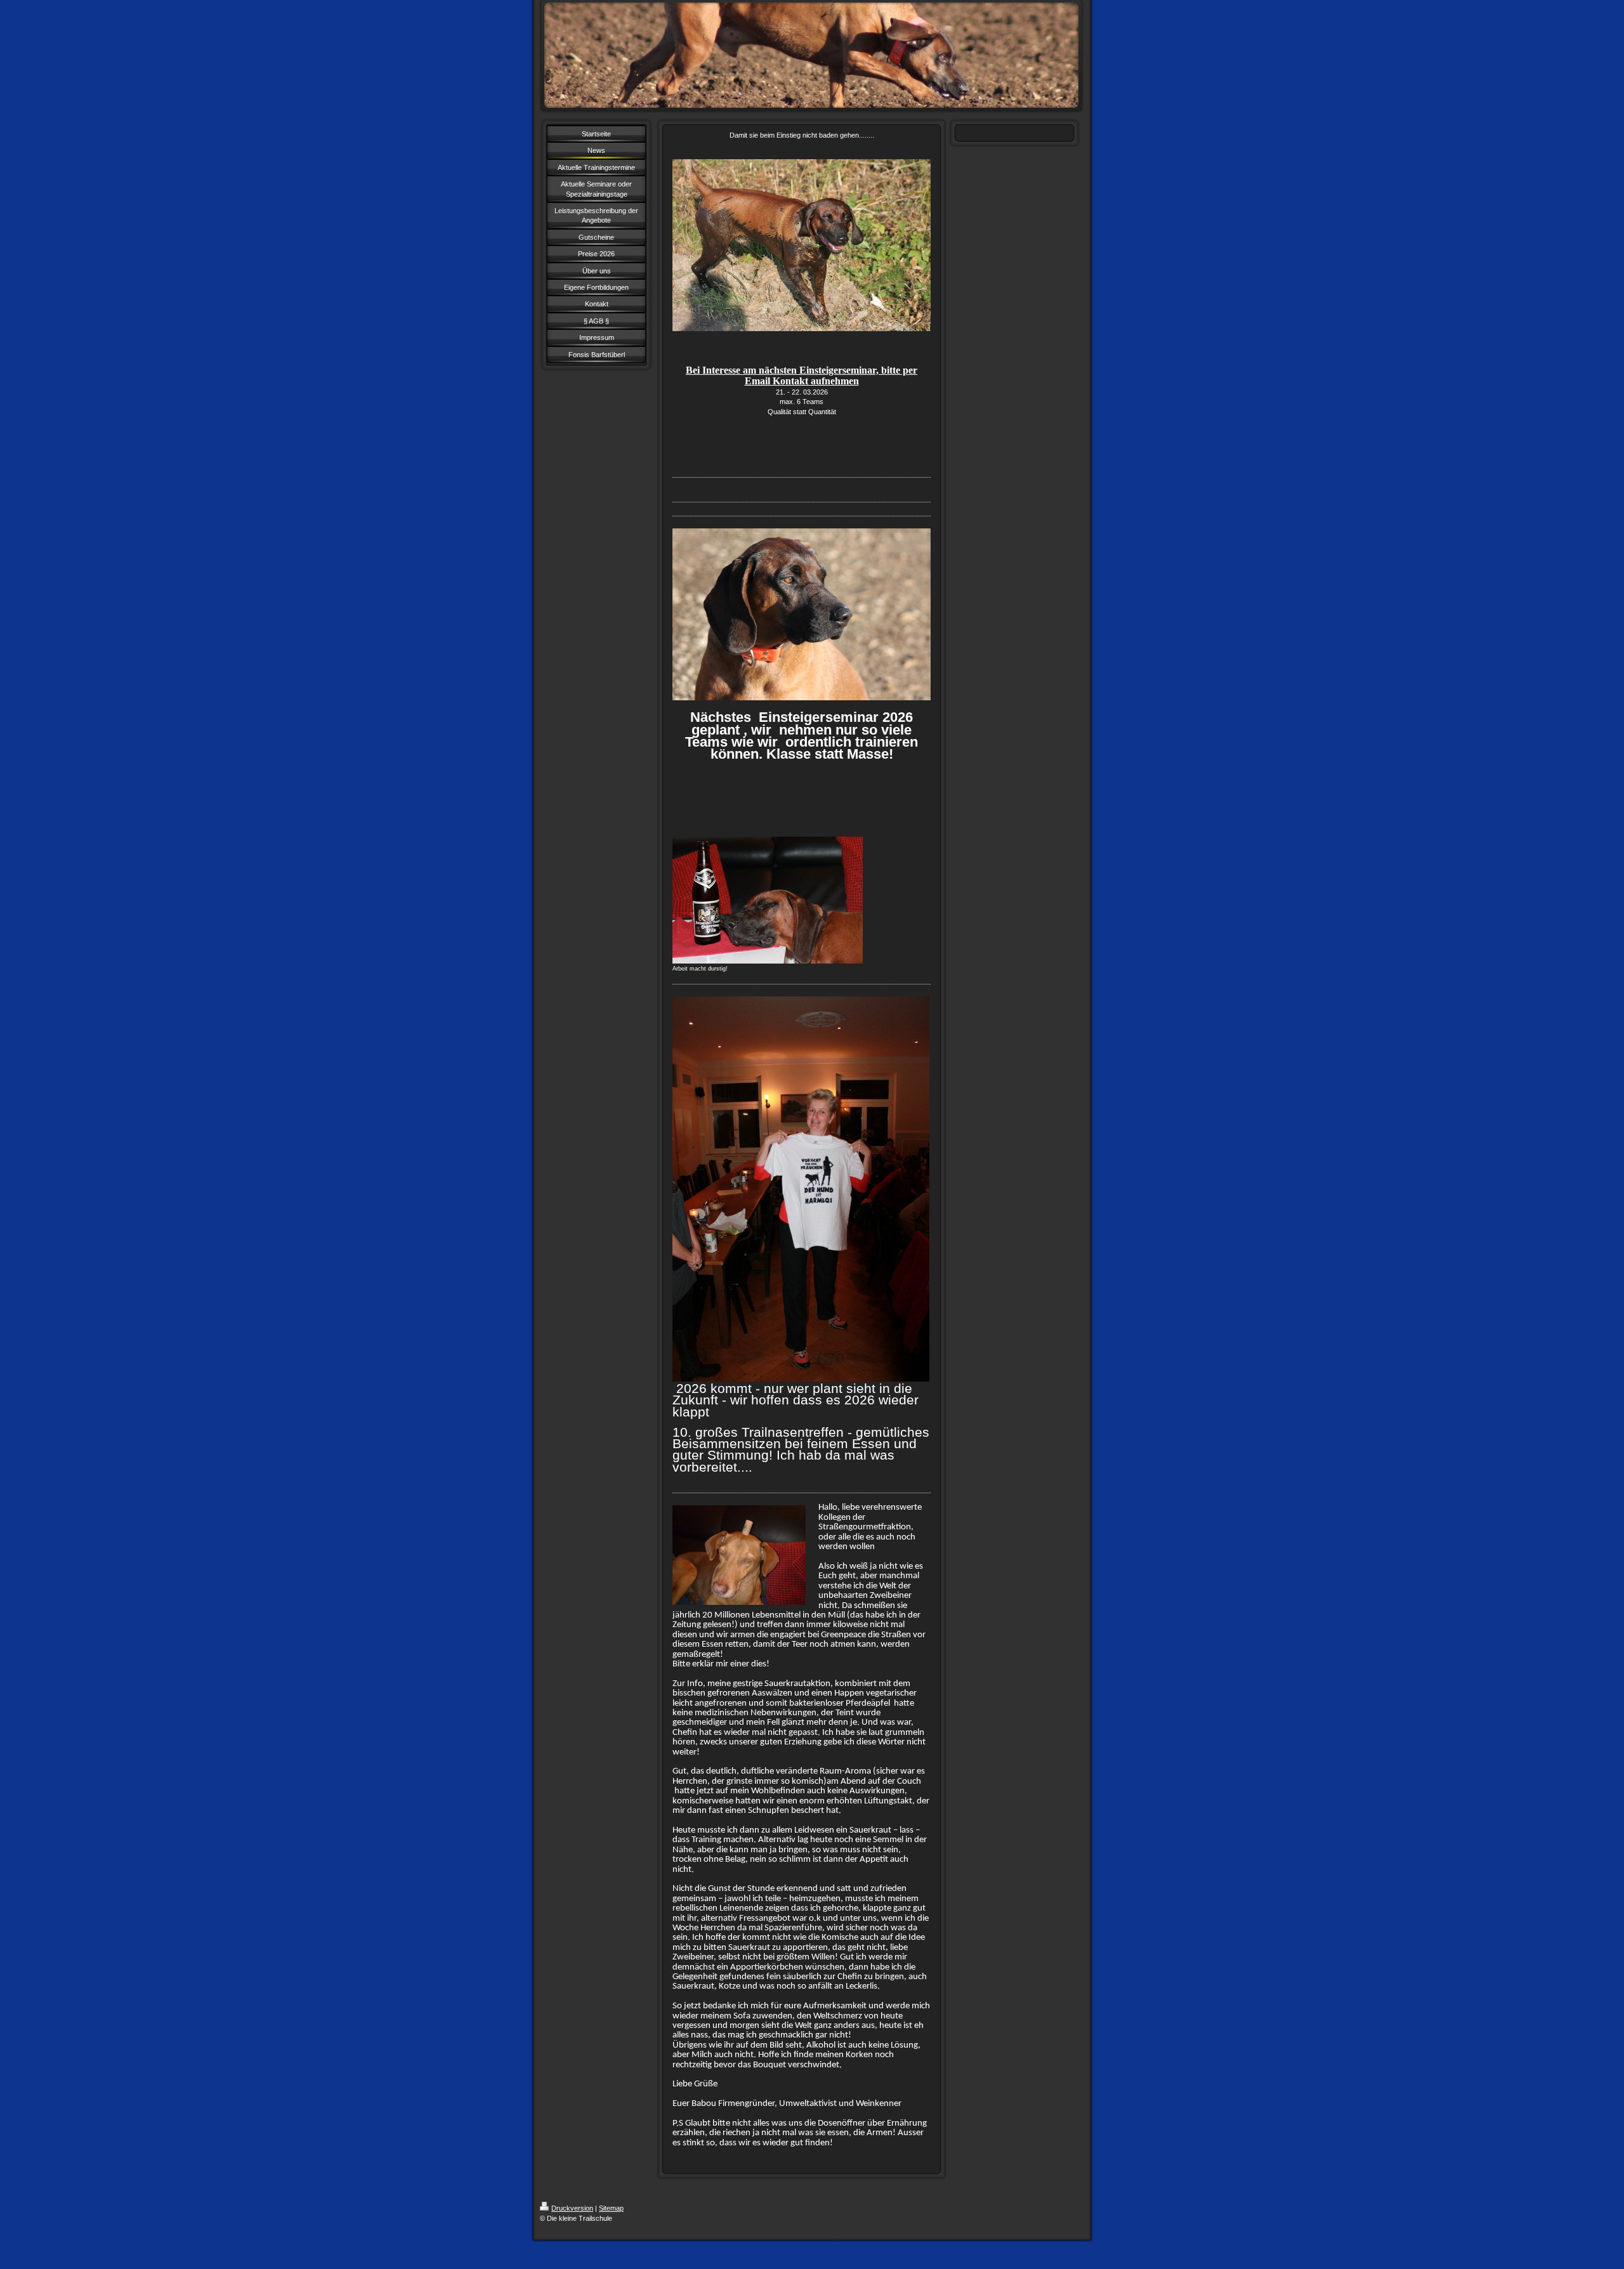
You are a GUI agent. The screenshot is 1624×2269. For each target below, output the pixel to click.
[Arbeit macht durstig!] (768, 900)
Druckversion (572, 2208)
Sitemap (611, 2208)
